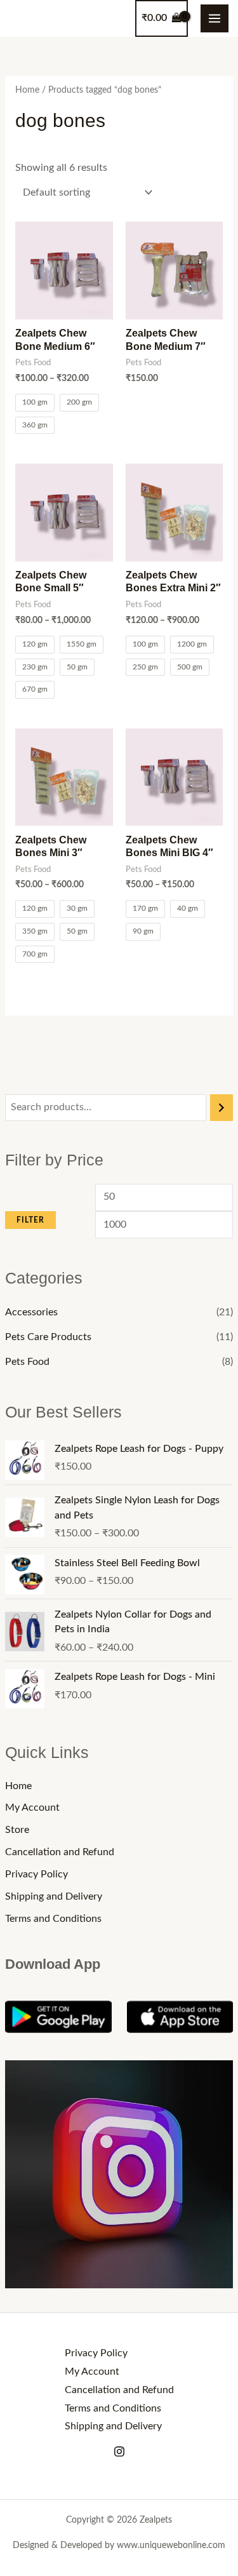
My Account (32, 1808)
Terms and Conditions (53, 1919)
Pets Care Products (48, 1337)
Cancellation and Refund (60, 1852)
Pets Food (27, 1362)
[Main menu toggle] (215, 18)
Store (17, 1830)
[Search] (221, 1108)
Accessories (31, 1312)
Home (18, 1786)
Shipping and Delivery (54, 1897)
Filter (30, 1220)
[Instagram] (119, 2452)
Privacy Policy (36, 1875)
